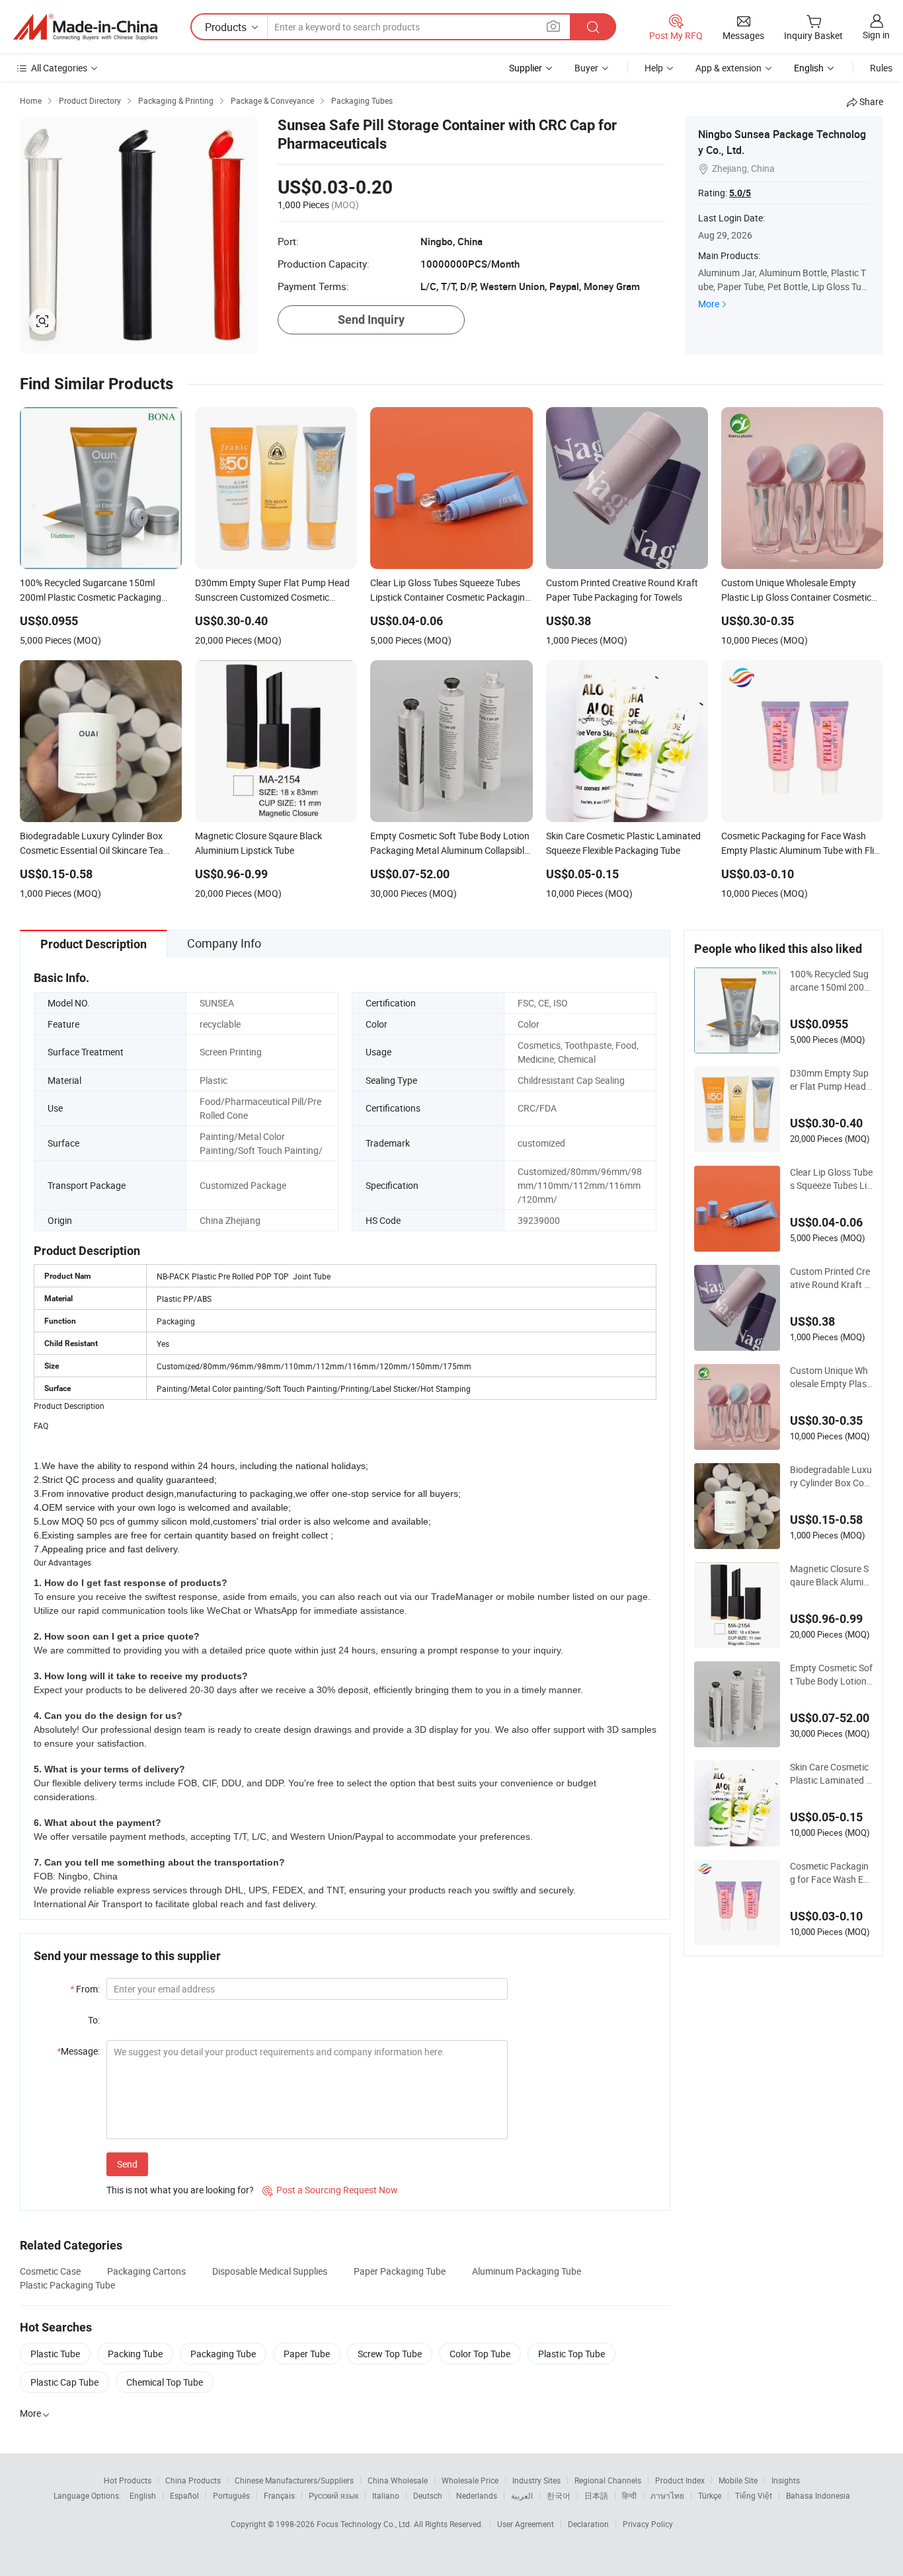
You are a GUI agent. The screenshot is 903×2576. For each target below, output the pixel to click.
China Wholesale (398, 2480)
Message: (78, 2051)
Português (231, 2495)
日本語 (596, 2495)
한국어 (559, 2495)
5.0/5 (740, 193)
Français (279, 2495)
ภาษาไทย (667, 2495)
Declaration (588, 2524)
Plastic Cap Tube (64, 2382)
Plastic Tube (55, 2354)
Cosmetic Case (50, 2271)
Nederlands (477, 2495)
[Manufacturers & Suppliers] (85, 27)
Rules (881, 68)
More (709, 304)
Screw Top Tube (390, 2354)
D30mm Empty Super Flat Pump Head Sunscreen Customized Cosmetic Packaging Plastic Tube (831, 1080)
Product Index (680, 2480)
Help (654, 68)
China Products (193, 2480)
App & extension (728, 68)
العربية (522, 2495)
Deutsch (428, 2495)
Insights (786, 2480)
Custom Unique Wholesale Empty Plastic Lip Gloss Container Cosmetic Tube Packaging (831, 1377)
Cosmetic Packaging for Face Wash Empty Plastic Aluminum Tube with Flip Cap (831, 1873)
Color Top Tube (480, 2354)
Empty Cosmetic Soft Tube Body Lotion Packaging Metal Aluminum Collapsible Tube (831, 1675)
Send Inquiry (371, 320)
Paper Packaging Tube (400, 2271)
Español (184, 2495)
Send (127, 2164)
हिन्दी (629, 2495)
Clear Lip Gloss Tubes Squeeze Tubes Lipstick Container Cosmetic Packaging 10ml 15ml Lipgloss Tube (831, 1179)
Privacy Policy (648, 2524)
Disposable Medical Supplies (270, 2271)
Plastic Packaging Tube (67, 2285)
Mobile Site (738, 2480)
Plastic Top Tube (571, 2354)
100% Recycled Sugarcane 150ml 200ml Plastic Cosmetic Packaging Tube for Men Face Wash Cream (831, 981)
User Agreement (526, 2524)
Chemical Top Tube (165, 2382)
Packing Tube (135, 2354)
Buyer (586, 68)
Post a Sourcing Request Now (330, 2190)
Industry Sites (536, 2480)
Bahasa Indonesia (818, 2495)
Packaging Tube (223, 2354)
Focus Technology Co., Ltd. (365, 2524)
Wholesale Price (470, 2480)
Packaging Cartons (146, 2271)
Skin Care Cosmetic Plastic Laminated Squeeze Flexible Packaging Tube (831, 1774)
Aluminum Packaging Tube (527, 2271)
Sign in (876, 35)
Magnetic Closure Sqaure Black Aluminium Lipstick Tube (830, 1575)
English (143, 2495)
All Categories (59, 68)
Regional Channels (608, 2480)
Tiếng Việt (754, 2495)
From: (85, 1989)
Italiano (386, 2495)
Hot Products (128, 2480)
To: (94, 2020)
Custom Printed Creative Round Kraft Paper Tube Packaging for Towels (830, 1278)
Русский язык (334, 2495)
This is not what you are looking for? (180, 2190)
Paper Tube (307, 2354)
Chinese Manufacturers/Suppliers (294, 2480)
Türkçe (710, 2495)
